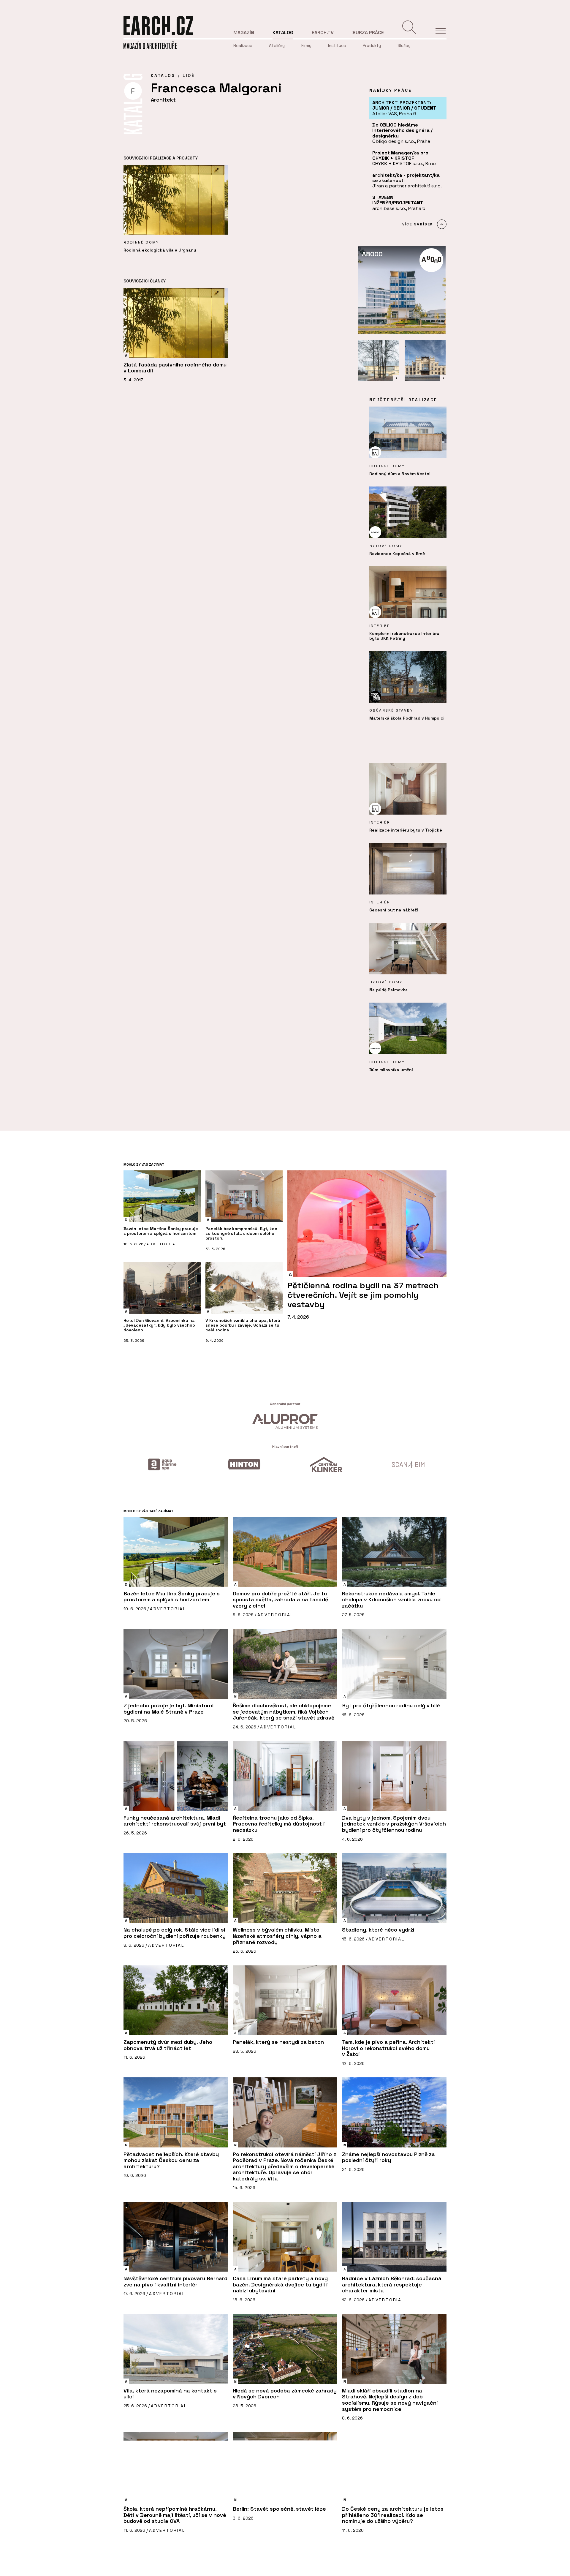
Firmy (306, 45)
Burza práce (368, 33)
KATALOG (163, 75)
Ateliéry (277, 45)
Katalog (283, 33)
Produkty (372, 45)
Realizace (243, 45)
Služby (404, 45)
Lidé (189, 75)
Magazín (244, 33)
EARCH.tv (323, 33)
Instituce (337, 45)
